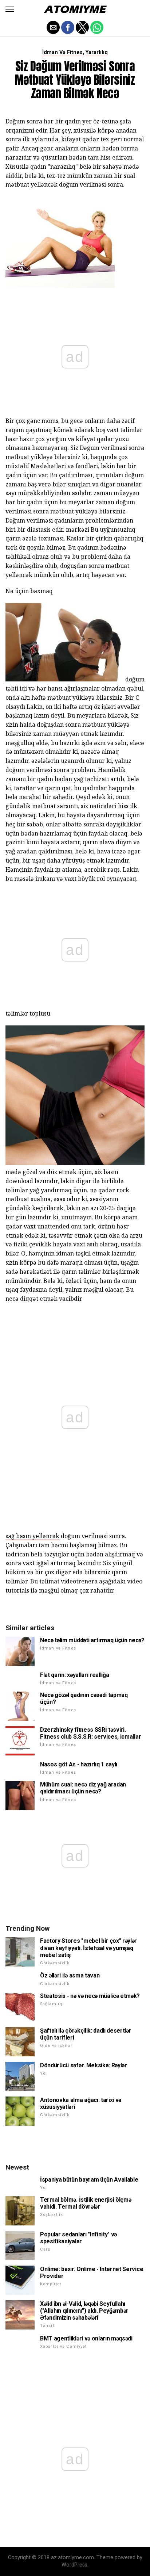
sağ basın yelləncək (32, 1536)
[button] (10, 9)
